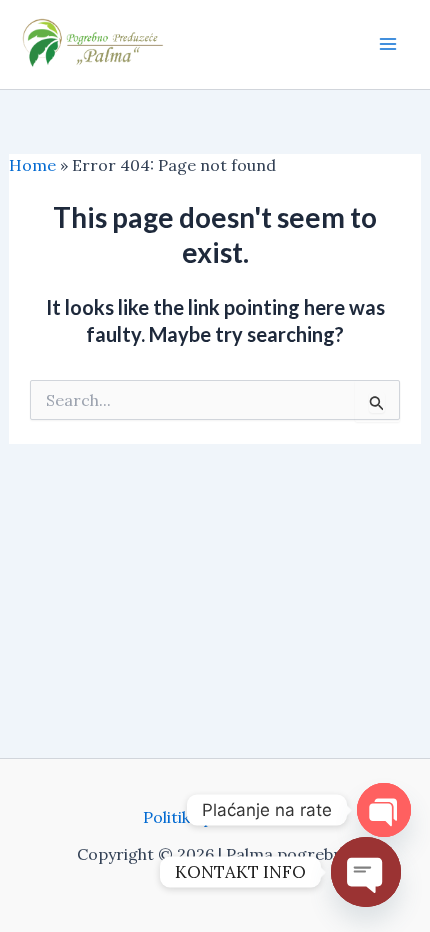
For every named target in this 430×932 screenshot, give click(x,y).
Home (32, 165)
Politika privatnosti (215, 817)
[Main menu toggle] (388, 44)
